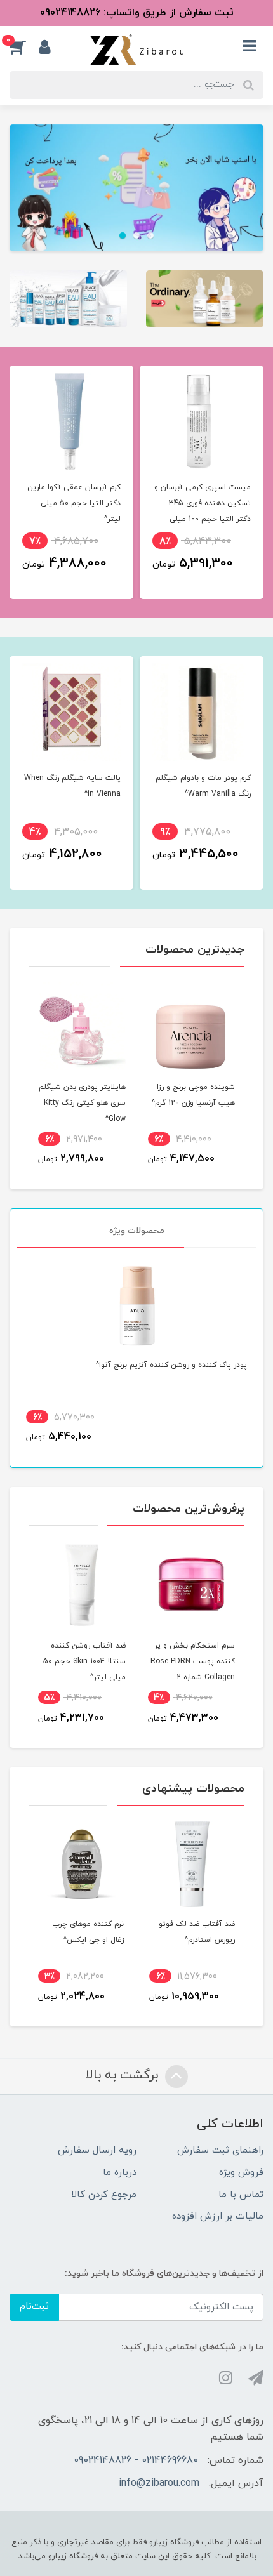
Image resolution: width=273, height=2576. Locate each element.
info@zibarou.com (159, 2483)
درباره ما (120, 2173)
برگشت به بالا (124, 2075)
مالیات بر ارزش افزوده (218, 2216)
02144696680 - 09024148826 (136, 2460)
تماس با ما (241, 2195)
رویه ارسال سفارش (97, 2150)
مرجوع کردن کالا (104, 2195)
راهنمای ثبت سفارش (220, 2150)
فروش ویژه (241, 2173)
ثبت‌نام (34, 2307)
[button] (24, 47)
